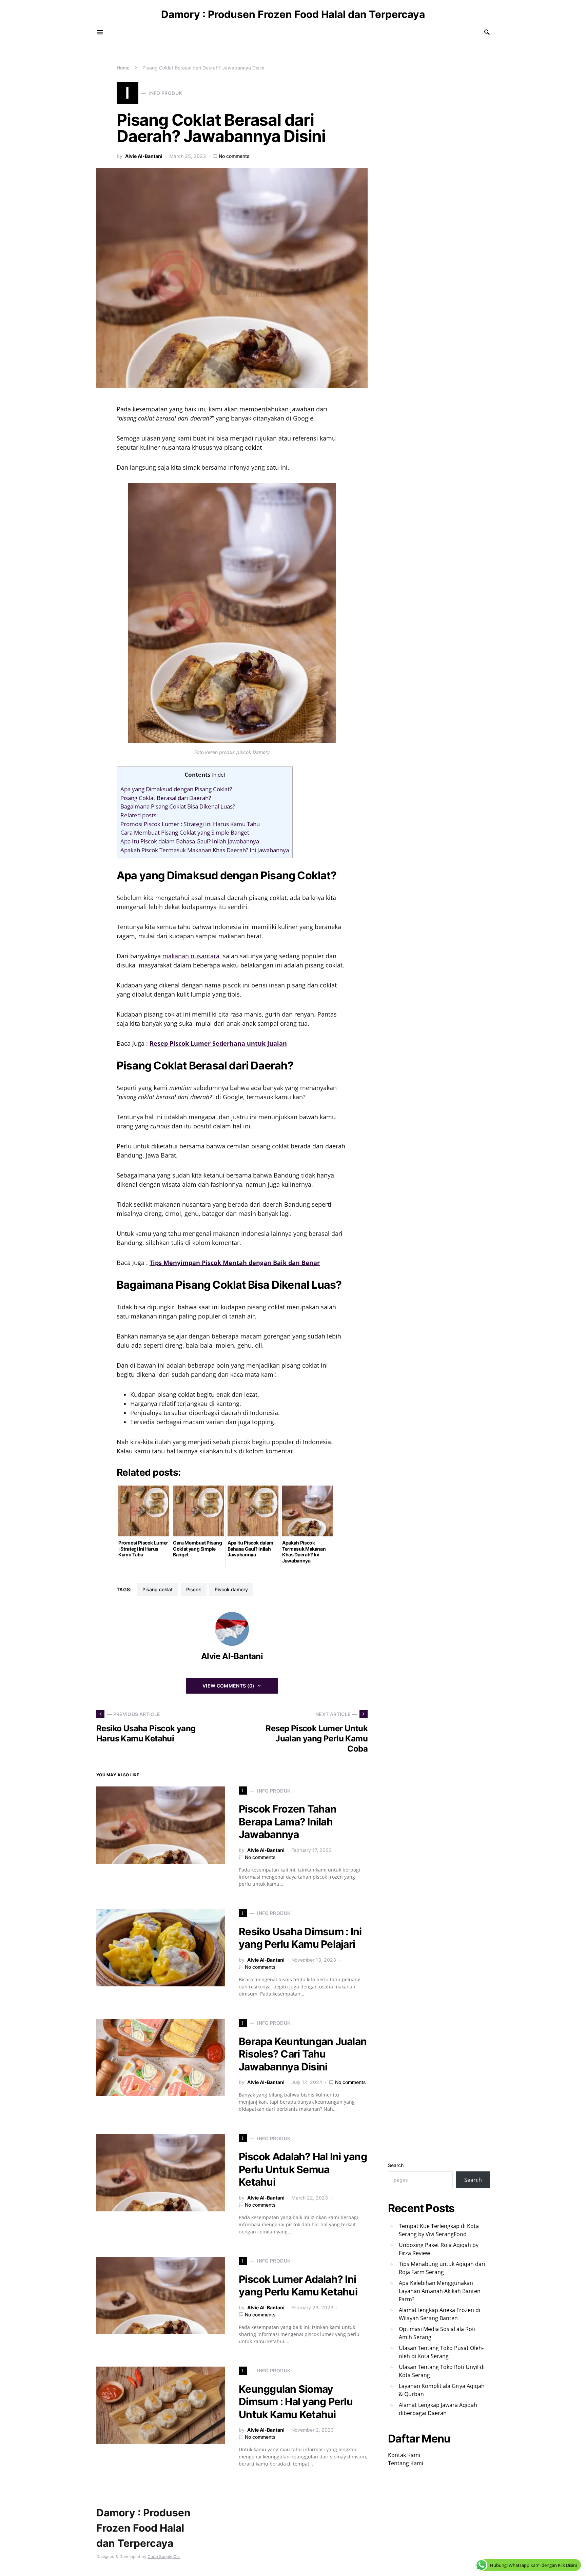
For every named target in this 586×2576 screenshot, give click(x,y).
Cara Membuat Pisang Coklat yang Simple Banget (185, 832)
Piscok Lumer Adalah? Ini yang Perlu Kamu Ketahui (298, 2286)
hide (218, 775)
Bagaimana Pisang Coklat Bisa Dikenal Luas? (178, 806)
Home (123, 68)
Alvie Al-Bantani (144, 156)
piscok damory (231, 1589)
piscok (194, 1589)
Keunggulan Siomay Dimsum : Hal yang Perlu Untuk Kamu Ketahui (296, 2402)
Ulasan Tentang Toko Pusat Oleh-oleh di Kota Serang (441, 2352)
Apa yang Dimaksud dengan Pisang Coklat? (176, 789)
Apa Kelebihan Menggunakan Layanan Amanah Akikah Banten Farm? (440, 2291)
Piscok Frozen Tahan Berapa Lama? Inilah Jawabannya (288, 1822)
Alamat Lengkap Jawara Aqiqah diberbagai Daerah (438, 2409)
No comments (234, 156)
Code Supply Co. (164, 2557)
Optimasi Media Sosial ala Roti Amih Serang (437, 2333)
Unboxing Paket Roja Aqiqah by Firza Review (439, 2249)
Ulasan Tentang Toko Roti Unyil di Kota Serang (442, 2371)
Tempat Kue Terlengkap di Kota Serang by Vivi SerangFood (439, 2230)
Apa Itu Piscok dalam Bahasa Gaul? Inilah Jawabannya (190, 841)
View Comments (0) (229, 1686)
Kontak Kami (404, 2455)
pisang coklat (158, 1589)
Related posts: (139, 815)
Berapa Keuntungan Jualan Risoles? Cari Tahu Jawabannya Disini (303, 2054)
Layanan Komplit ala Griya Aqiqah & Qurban (442, 2390)
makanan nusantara (191, 956)
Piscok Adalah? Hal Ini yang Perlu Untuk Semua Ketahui (303, 2169)
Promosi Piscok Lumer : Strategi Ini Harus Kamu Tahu (190, 824)
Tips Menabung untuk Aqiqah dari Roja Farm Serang (442, 2268)
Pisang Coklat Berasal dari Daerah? (166, 798)
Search (396, 2165)
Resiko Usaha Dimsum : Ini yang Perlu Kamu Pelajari (300, 1938)
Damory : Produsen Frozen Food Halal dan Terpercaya (293, 14)
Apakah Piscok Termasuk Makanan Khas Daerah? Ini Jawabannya (205, 850)
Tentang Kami (406, 2463)
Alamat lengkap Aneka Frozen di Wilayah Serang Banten (439, 2314)
